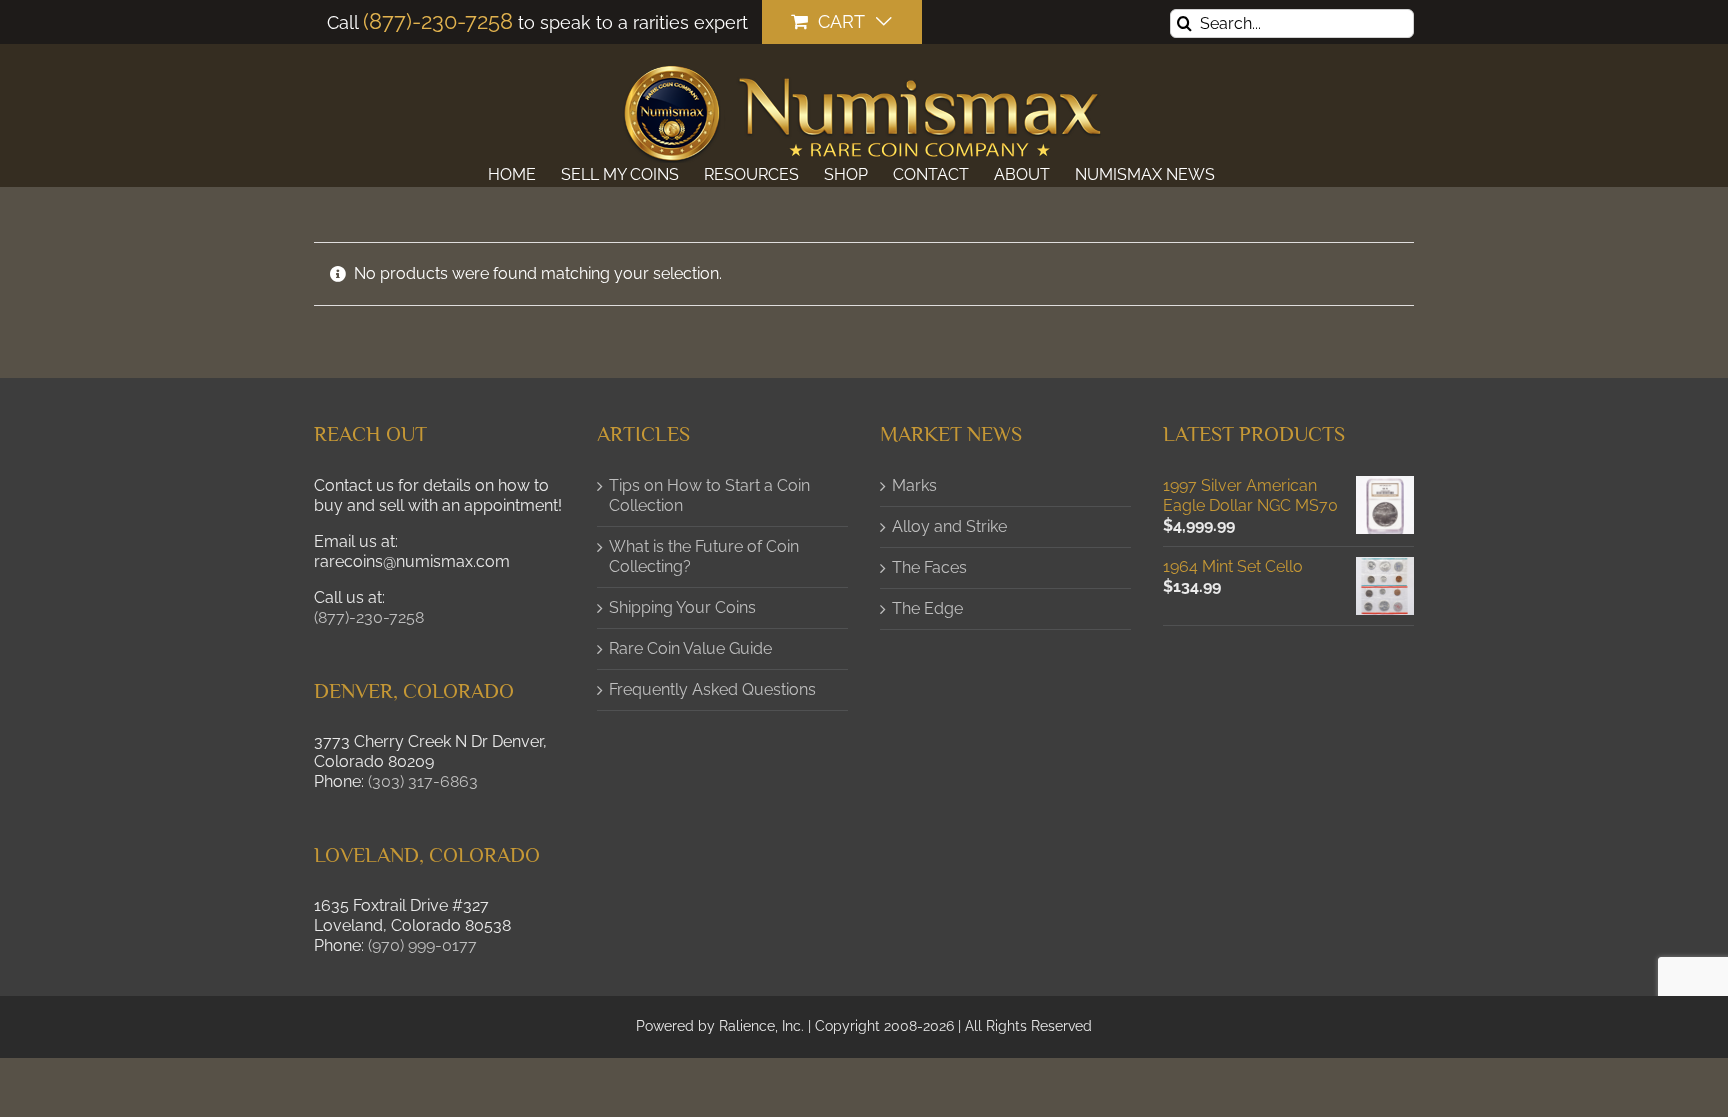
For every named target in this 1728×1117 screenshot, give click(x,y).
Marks (914, 485)
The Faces (929, 567)
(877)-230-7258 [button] (369, 617)
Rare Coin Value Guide (690, 648)
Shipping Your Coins (682, 607)
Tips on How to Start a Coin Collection (709, 495)
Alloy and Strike (949, 526)
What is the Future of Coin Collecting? (704, 556)
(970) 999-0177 (422, 945)
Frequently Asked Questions (712, 689)
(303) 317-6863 (423, 781)
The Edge (927, 608)
